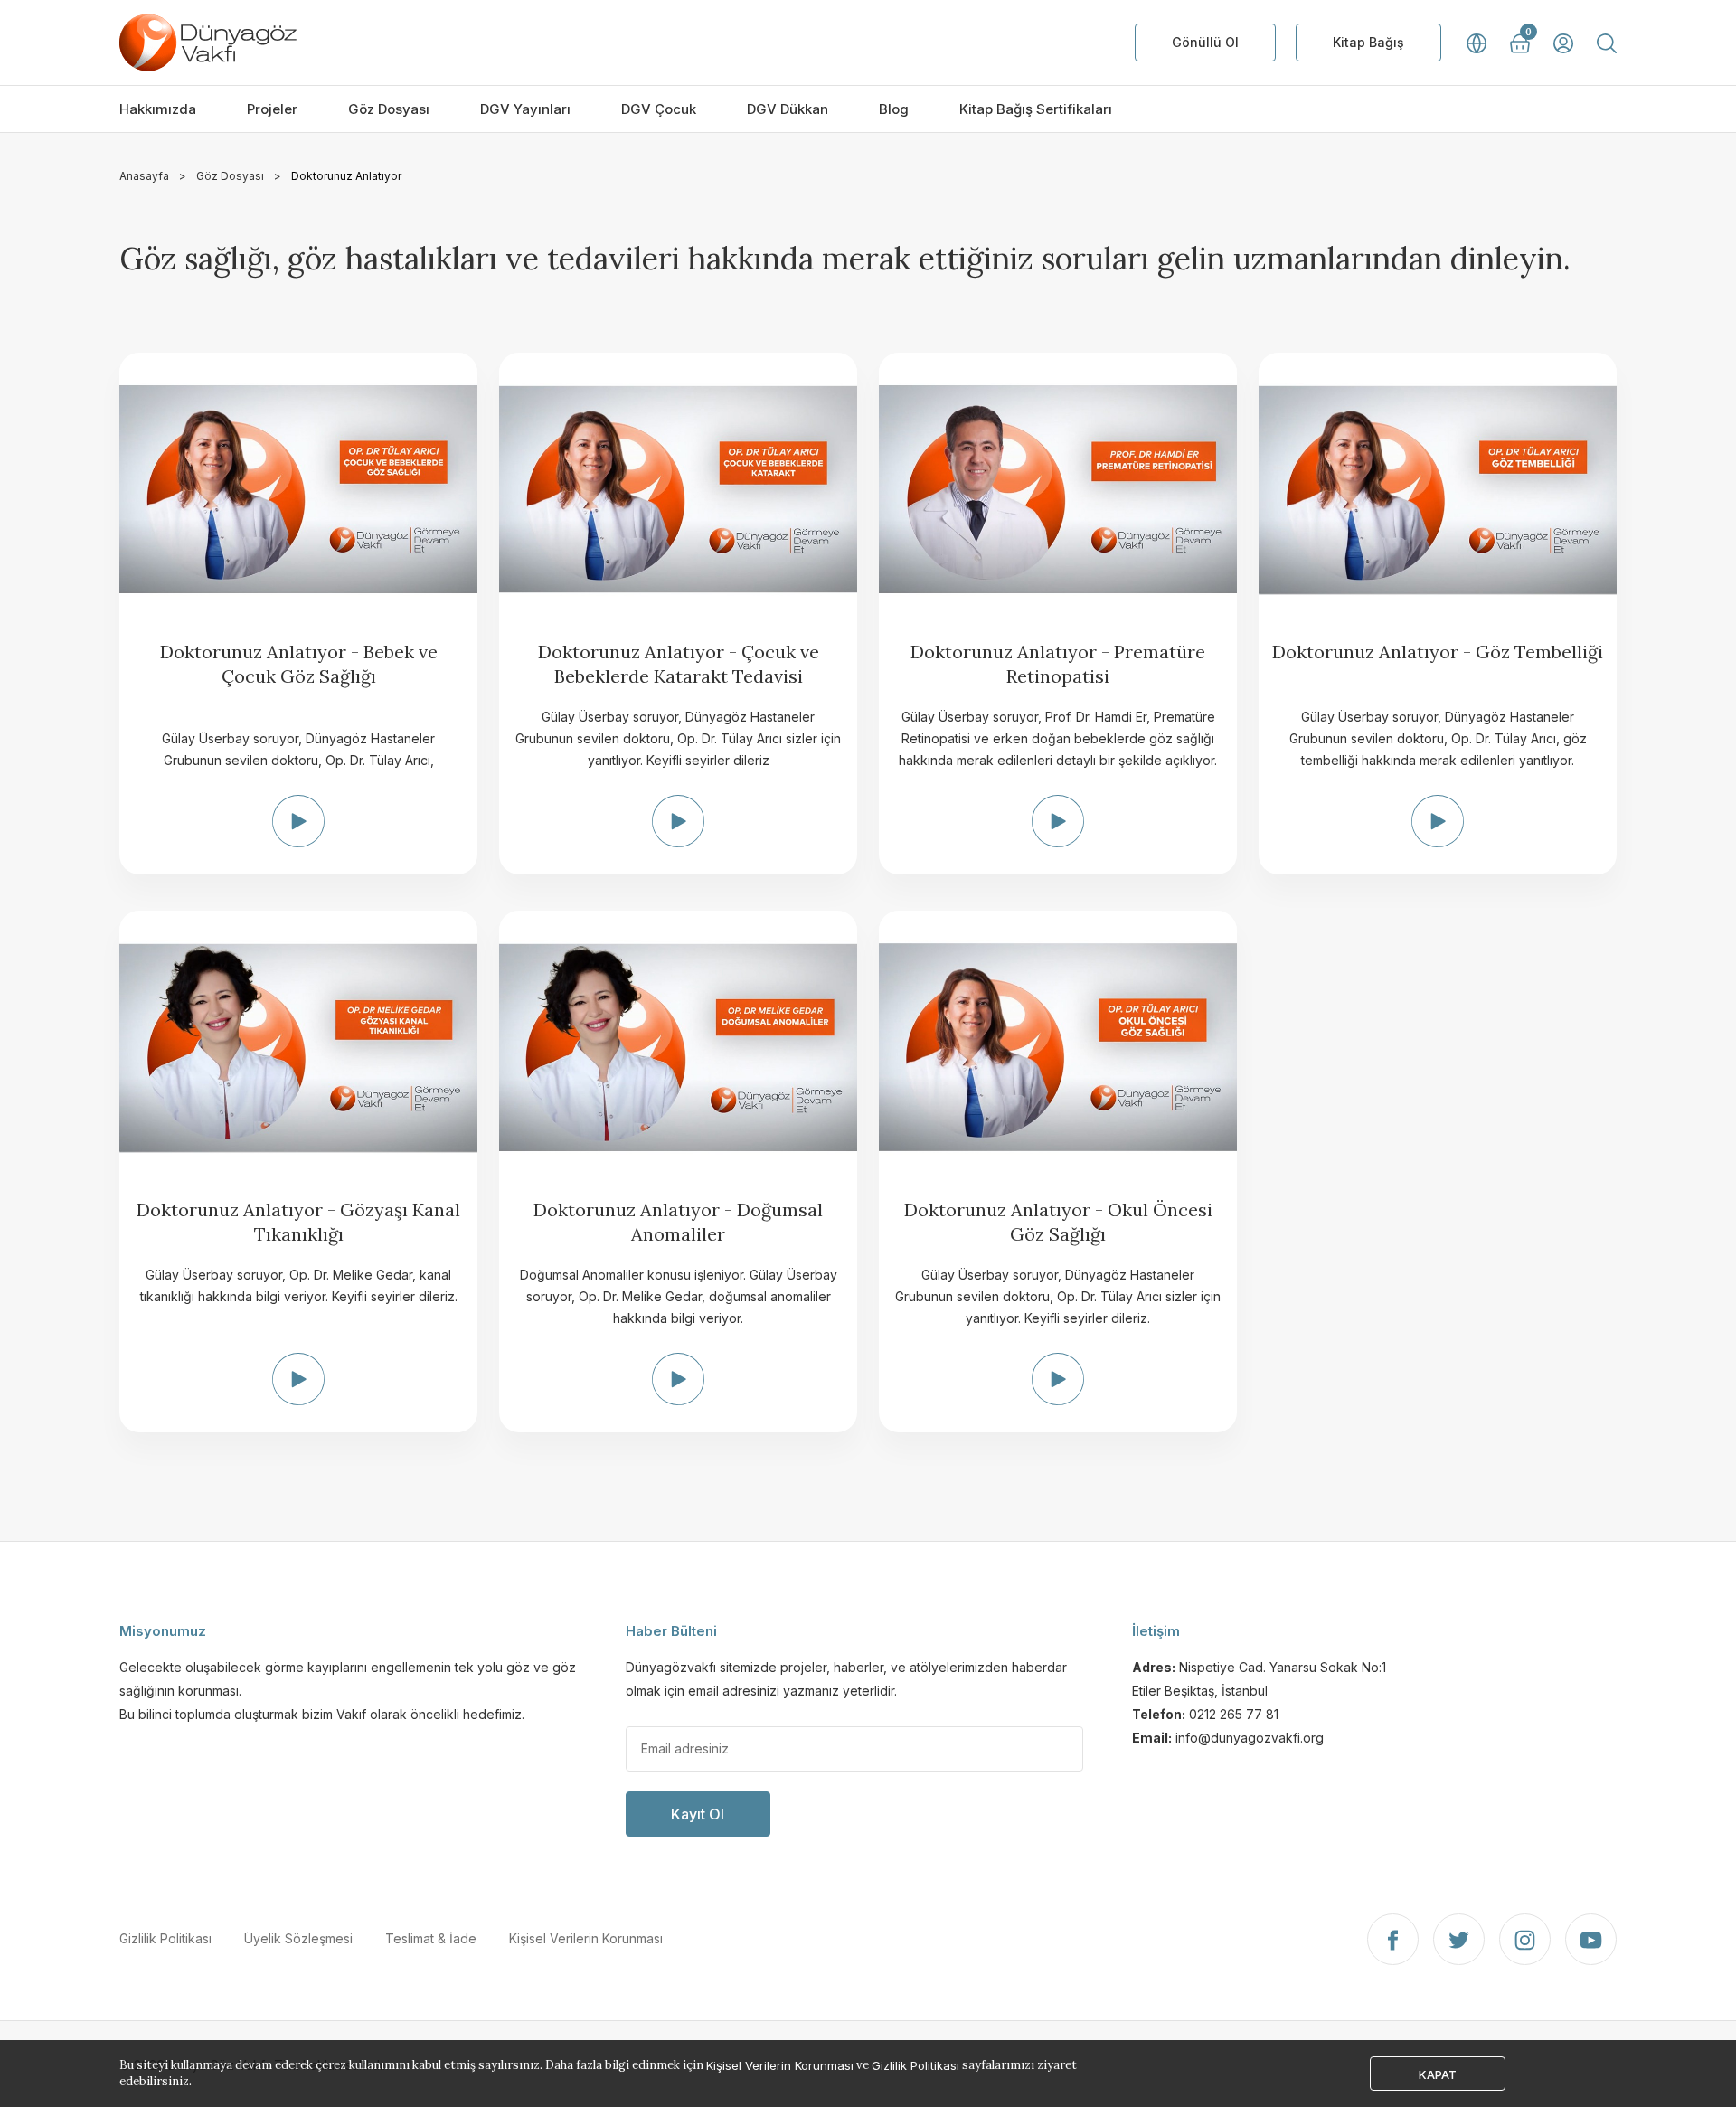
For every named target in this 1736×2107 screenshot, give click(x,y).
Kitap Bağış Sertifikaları (1036, 109)
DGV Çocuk (659, 109)
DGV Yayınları (525, 109)
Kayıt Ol (698, 1814)
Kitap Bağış (1368, 42)
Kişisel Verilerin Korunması (586, 1938)
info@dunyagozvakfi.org (1250, 1738)
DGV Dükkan (788, 109)
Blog (894, 109)
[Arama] (1607, 43)
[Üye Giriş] (1563, 43)
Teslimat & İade (431, 1938)
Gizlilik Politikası (165, 1938)
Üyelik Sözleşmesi (298, 1938)
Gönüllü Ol (1205, 42)
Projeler (272, 109)
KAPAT (1438, 2074)
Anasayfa (144, 176)
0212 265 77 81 (1234, 1714)
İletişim (1156, 1631)
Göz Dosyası (389, 109)
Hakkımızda (158, 109)
